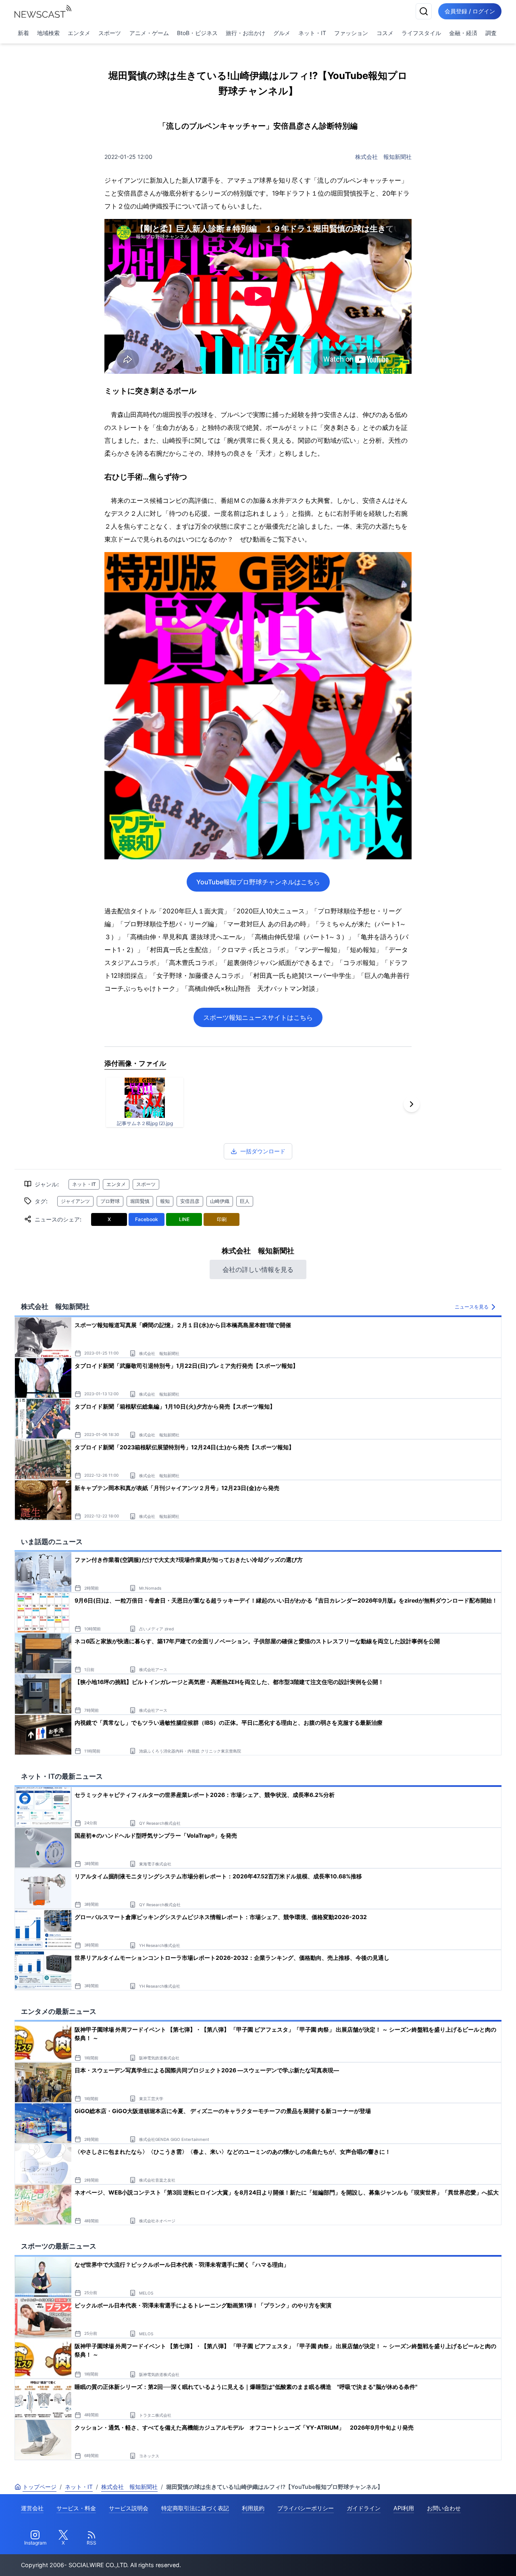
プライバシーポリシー (306, 2508)
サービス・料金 (76, 2508)
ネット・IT (312, 33)
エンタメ (79, 33)
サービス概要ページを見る (456, 2558)
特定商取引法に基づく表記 (195, 2508)
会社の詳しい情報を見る (258, 1269)
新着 (23, 33)
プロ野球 (110, 1201)
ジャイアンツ (75, 1201)
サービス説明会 (129, 2508)
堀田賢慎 (140, 1201)
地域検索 (48, 33)
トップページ (40, 2487)
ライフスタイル (421, 33)
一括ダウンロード (263, 1151)
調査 (491, 33)
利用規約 (253, 2508)
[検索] (424, 11)
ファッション (351, 33)
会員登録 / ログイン (470, 11)
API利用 (404, 2508)
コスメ (385, 33)
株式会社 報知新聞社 (383, 157)
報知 (165, 1201)
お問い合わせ (444, 2508)
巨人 (245, 1201)
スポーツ (110, 33)
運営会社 (32, 2508)
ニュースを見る (472, 1307)
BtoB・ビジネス (197, 33)
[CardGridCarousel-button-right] (412, 1104)
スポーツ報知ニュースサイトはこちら (258, 1017)
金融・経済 (463, 33)
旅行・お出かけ (246, 33)
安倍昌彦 (190, 1201)
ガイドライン (364, 2508)
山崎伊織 (220, 1201)
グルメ (282, 33)
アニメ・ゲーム (149, 33)
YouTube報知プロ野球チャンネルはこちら (258, 882)
